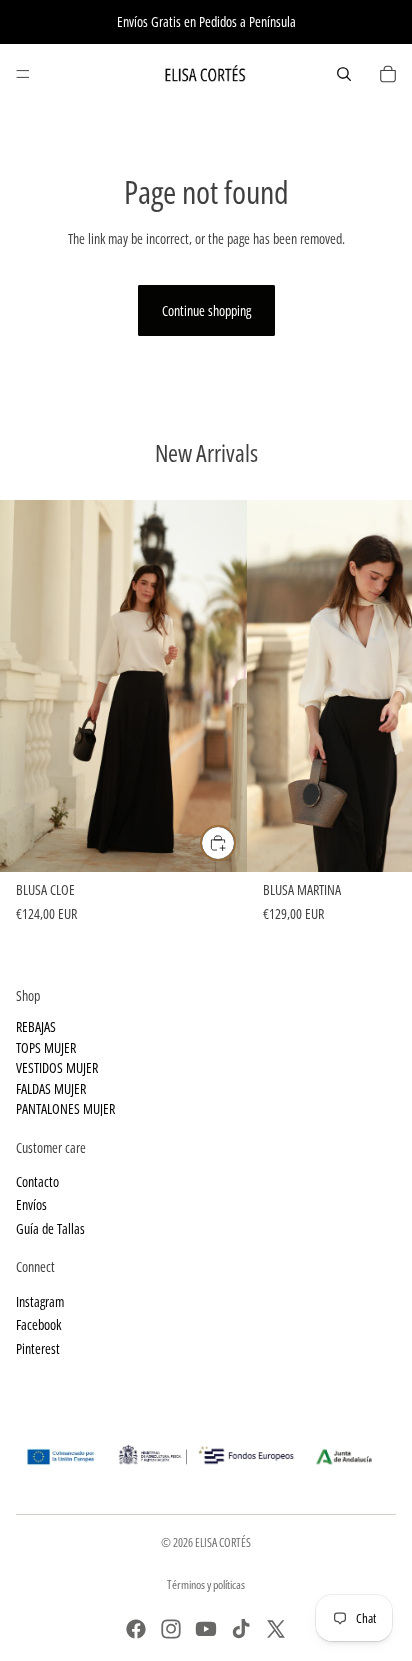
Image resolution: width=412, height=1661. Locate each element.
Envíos (31, 1205)
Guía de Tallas (50, 1228)
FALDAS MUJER (51, 1088)
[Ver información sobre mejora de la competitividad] (206, 1450)
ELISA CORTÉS (223, 1542)
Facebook (38, 1325)
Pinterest (38, 1348)
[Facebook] (136, 1629)
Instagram (40, 1301)
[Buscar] (344, 74)
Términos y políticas (206, 1584)
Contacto (37, 1181)
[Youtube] (206, 1629)
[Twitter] (276, 1629)
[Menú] (23, 74)
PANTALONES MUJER (65, 1108)
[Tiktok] (241, 1629)
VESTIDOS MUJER (57, 1067)
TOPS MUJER (46, 1047)
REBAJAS (36, 1027)
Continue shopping (206, 310)
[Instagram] (171, 1629)
